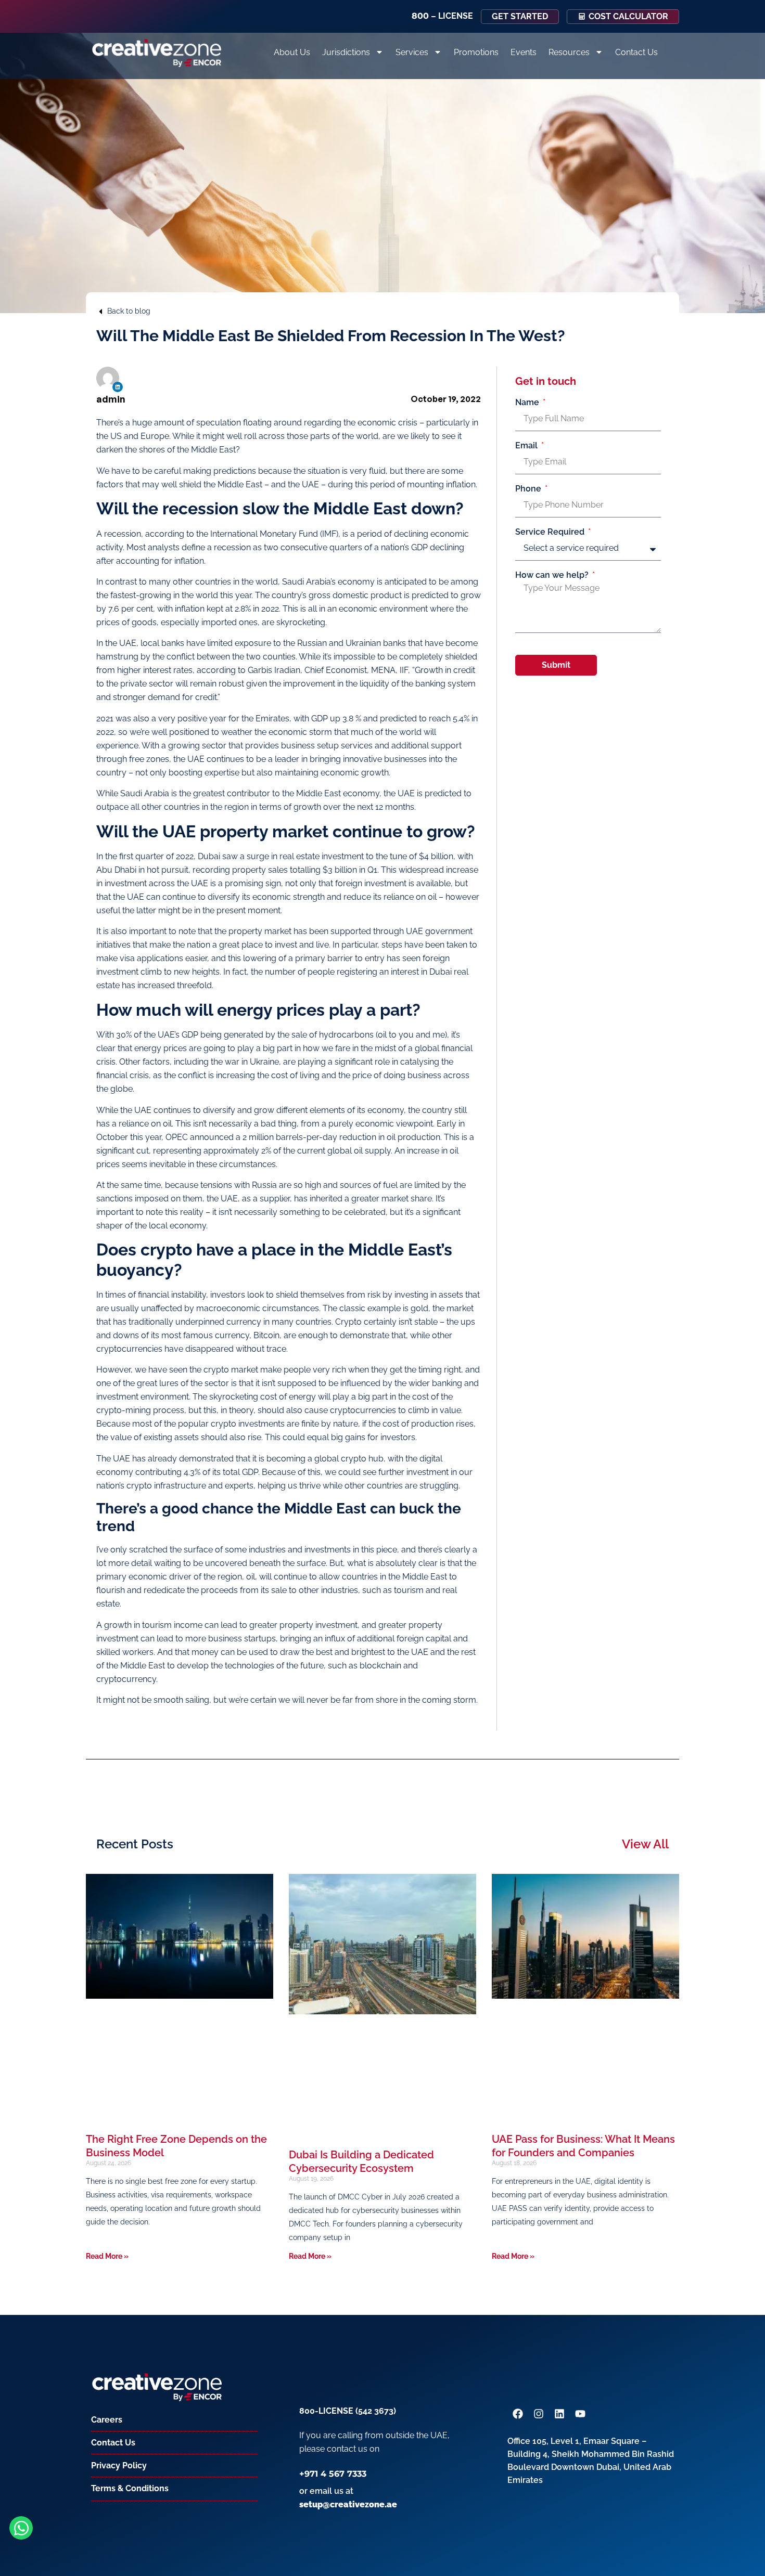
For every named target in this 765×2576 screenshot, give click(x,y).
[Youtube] (580, 2414)
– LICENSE (442, 16)
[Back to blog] (100, 312)
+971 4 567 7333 (333, 2474)
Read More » (107, 2256)
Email (527, 446)
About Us (292, 52)
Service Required (551, 532)
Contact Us (636, 52)
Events (524, 52)
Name (528, 403)
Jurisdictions (346, 52)
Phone (529, 489)
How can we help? (553, 575)
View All (645, 1844)
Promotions (476, 52)
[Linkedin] (118, 387)
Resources (569, 52)
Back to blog (129, 311)
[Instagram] (539, 2414)
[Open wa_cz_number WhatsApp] (21, 2528)
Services (412, 52)
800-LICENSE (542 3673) (348, 2411)
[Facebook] (518, 2414)
